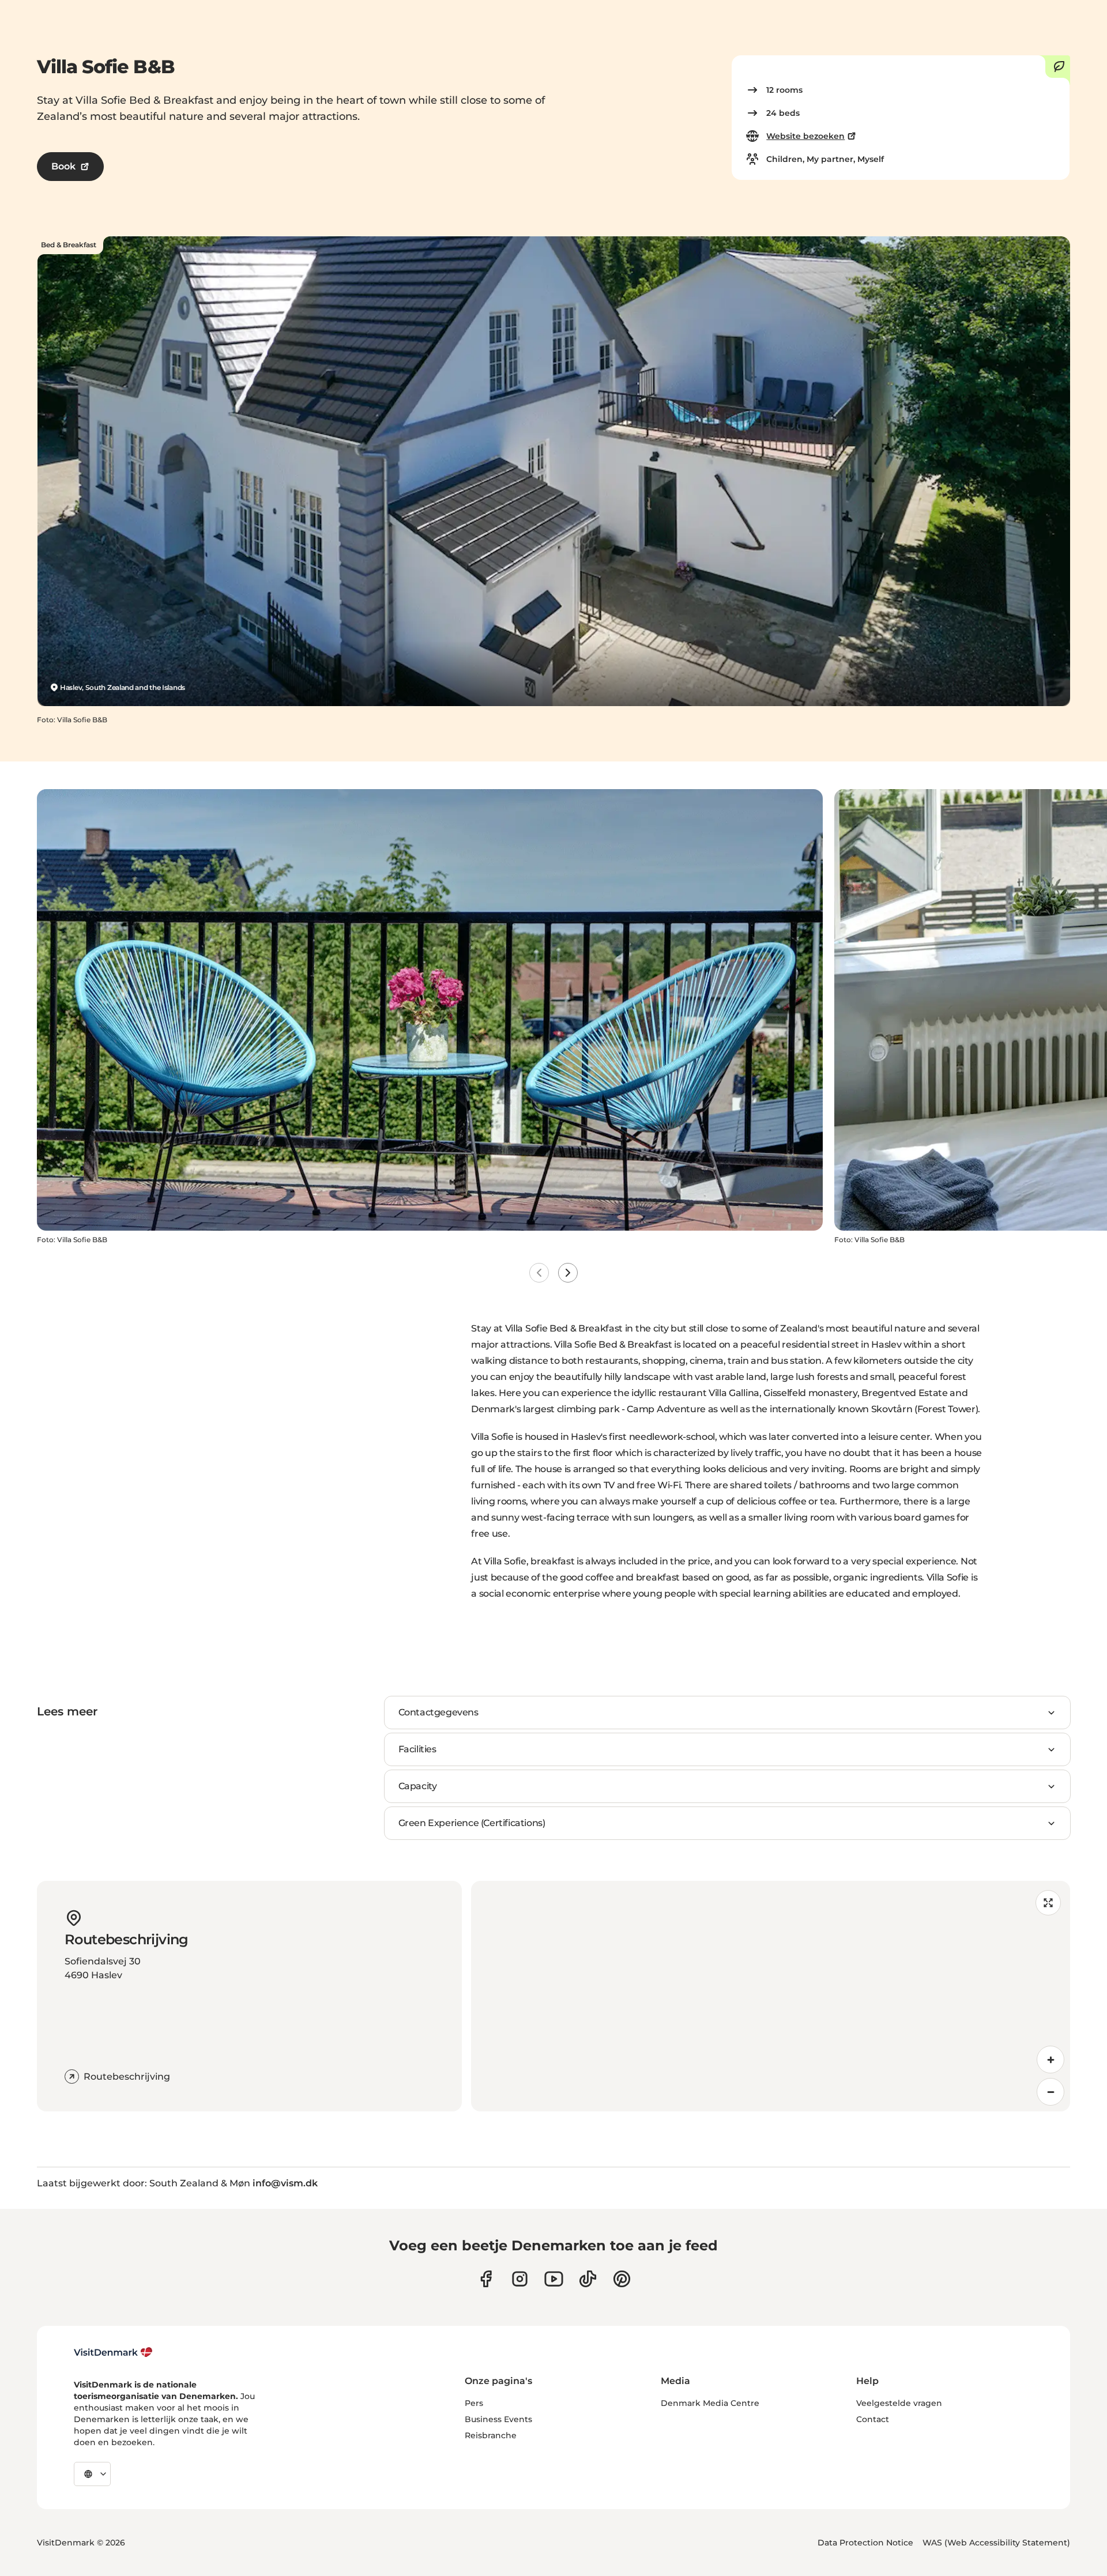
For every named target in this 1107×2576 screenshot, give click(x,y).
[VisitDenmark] (113, 2352)
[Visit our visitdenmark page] (554, 2279)
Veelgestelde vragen (899, 2403)
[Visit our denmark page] (486, 2279)
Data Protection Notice (865, 2543)
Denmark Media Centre (710, 2403)
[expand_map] (1048, 1903)
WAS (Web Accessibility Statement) (996, 2543)
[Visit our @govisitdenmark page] (588, 2279)
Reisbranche (491, 2435)
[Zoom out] (1050, 2092)
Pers (474, 2403)
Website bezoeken (805, 136)
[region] (771, 1996)
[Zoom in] (1050, 2060)
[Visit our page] (520, 2279)
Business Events (498, 2419)
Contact (873, 2419)
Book (63, 166)
